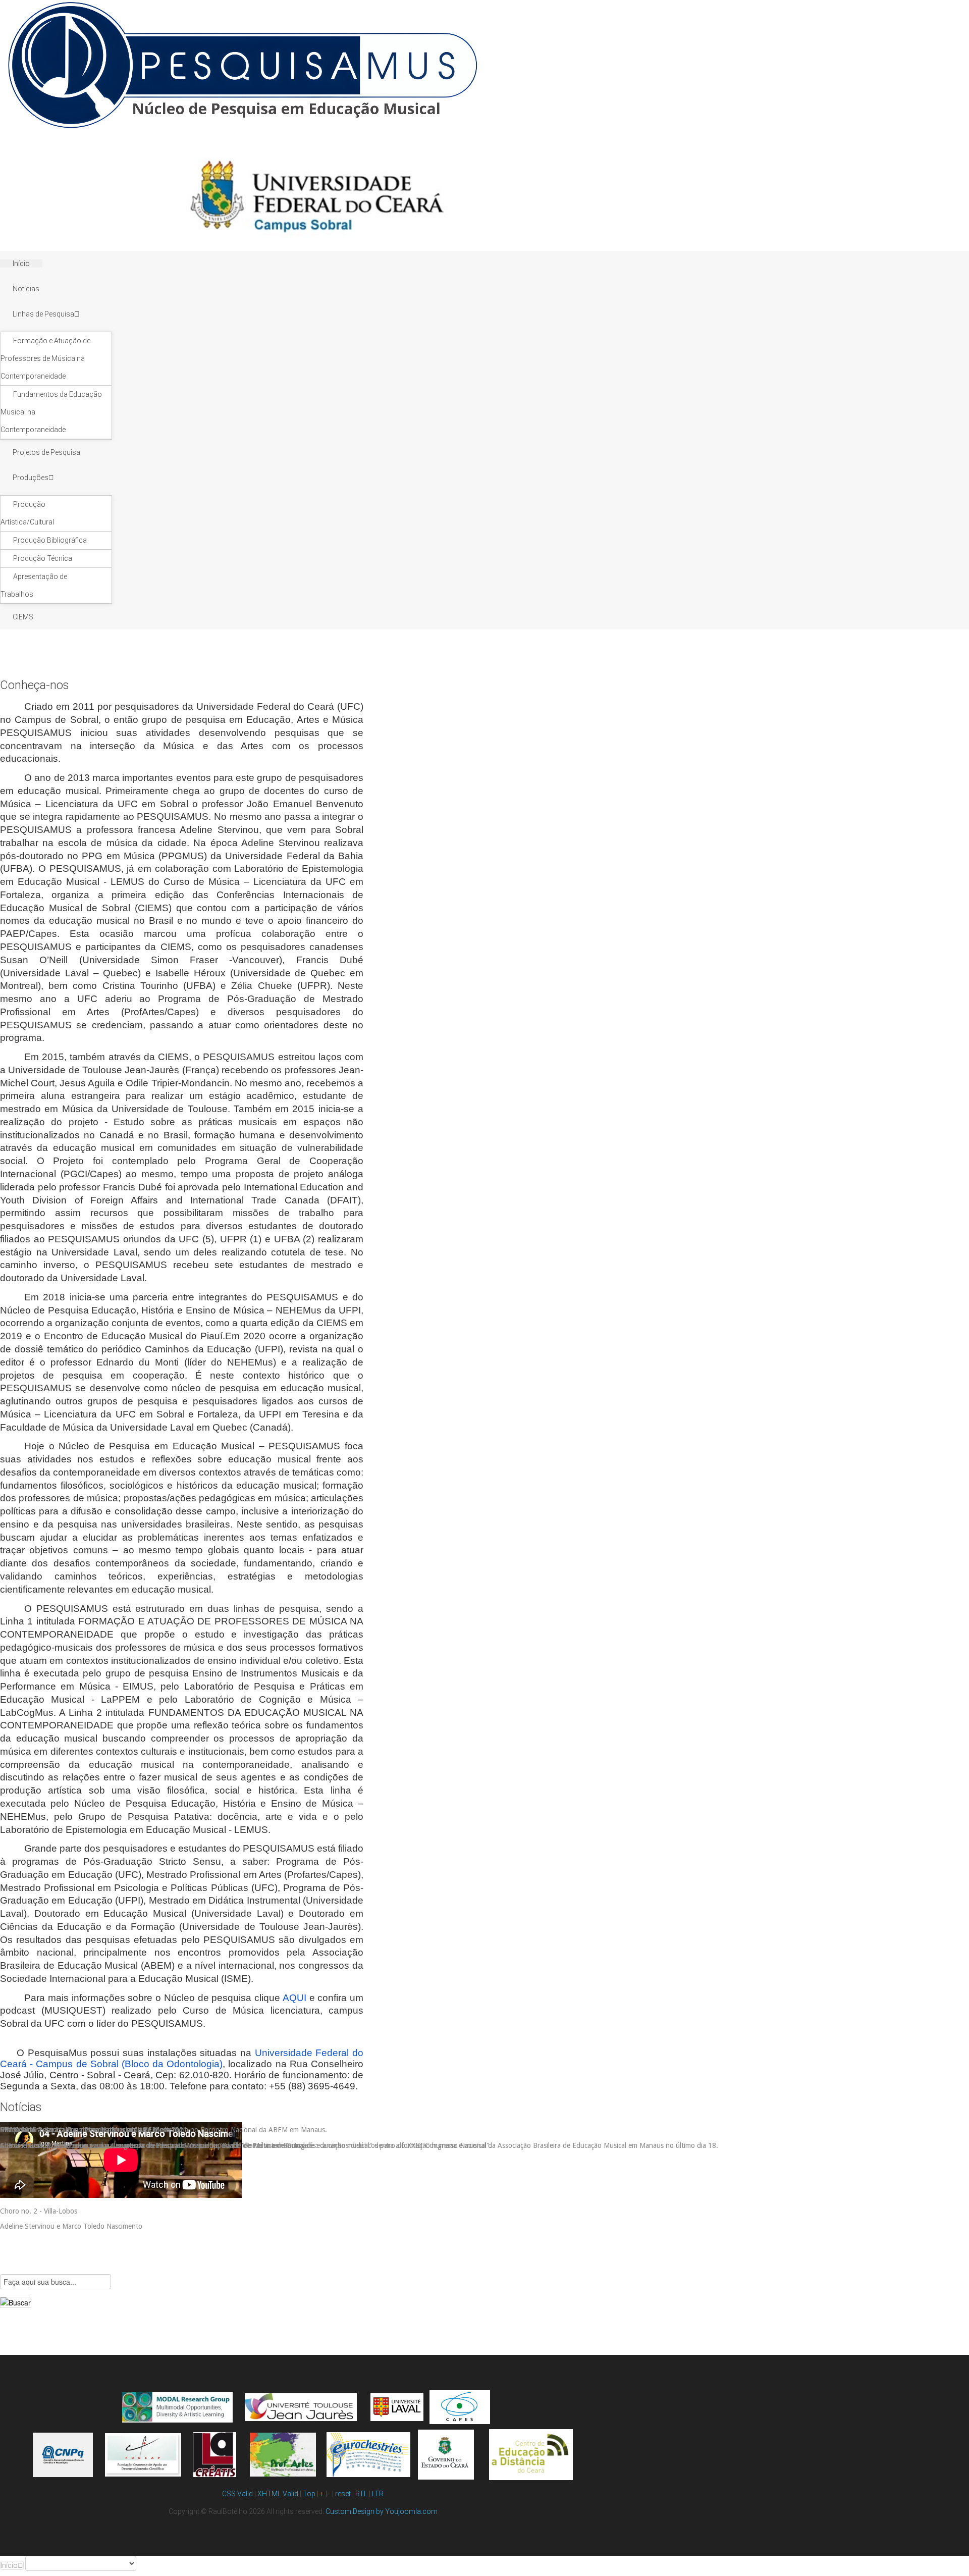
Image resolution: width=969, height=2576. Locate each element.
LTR (378, 2494)
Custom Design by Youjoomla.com (382, 2511)
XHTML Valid (278, 2494)
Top (309, 2494)
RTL (361, 2494)
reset (343, 2494)
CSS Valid (237, 2494)
